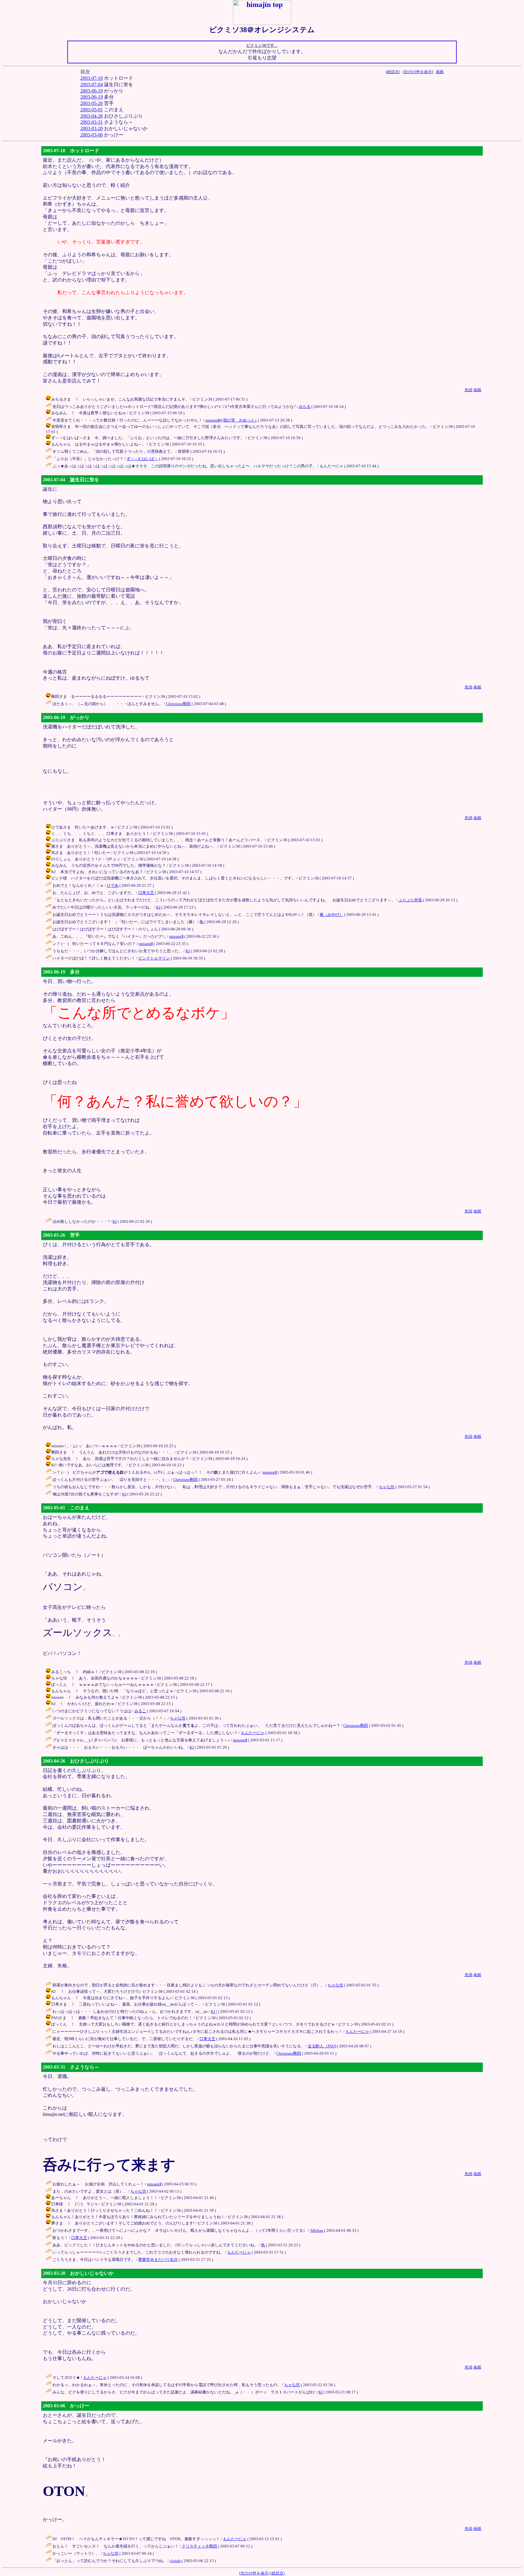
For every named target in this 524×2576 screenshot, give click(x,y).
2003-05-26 (92, 103)
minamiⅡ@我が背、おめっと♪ (231, 420)
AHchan (317, 2230)
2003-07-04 (92, 84)
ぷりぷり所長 (410, 900)
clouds (175, 2561)
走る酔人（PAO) (322, 2046)
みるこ (140, 1711)
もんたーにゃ (253, 1733)
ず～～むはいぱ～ (142, 459)
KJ (158, 907)
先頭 (469, 390)
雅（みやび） (331, 915)
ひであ (113, 885)
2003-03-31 (92, 122)
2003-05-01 (92, 110)
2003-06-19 (92, 91)
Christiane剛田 (178, 704)
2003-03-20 (92, 128)
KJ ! (214, 2011)
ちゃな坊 (387, 1487)
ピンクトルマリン (154, 958)
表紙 (440, 72)
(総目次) (393, 72)
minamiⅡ (176, 936)
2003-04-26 (92, 116)
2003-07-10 (92, 78)
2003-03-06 (92, 135)
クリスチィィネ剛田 (199, 2546)
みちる (305, 407)
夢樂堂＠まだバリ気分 (158, 2260)
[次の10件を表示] (418, 72)
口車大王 (146, 893)
